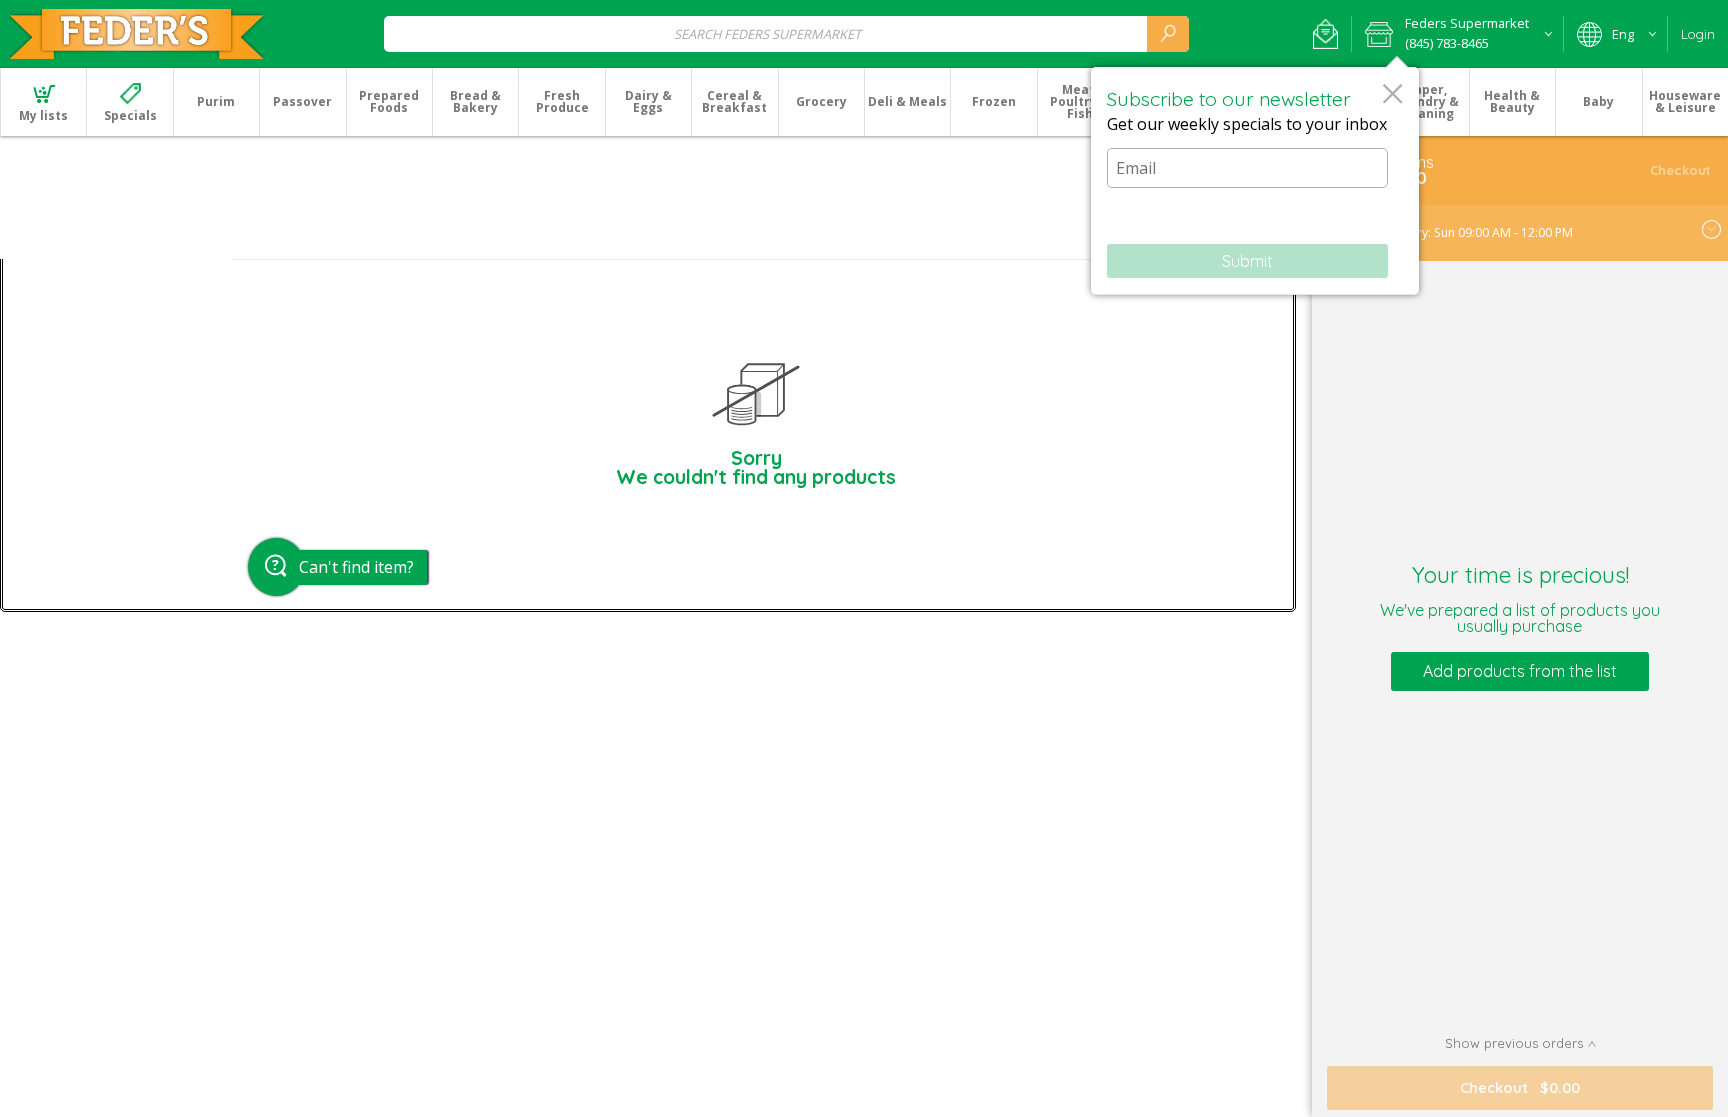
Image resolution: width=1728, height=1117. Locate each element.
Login (1698, 34)
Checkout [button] (1680, 170)
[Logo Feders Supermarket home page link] (136, 34)
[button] (1325, 34)
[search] (1168, 33)
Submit (1247, 261)
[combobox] (786, 33)
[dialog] (1255, 181)
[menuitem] (43, 102)
